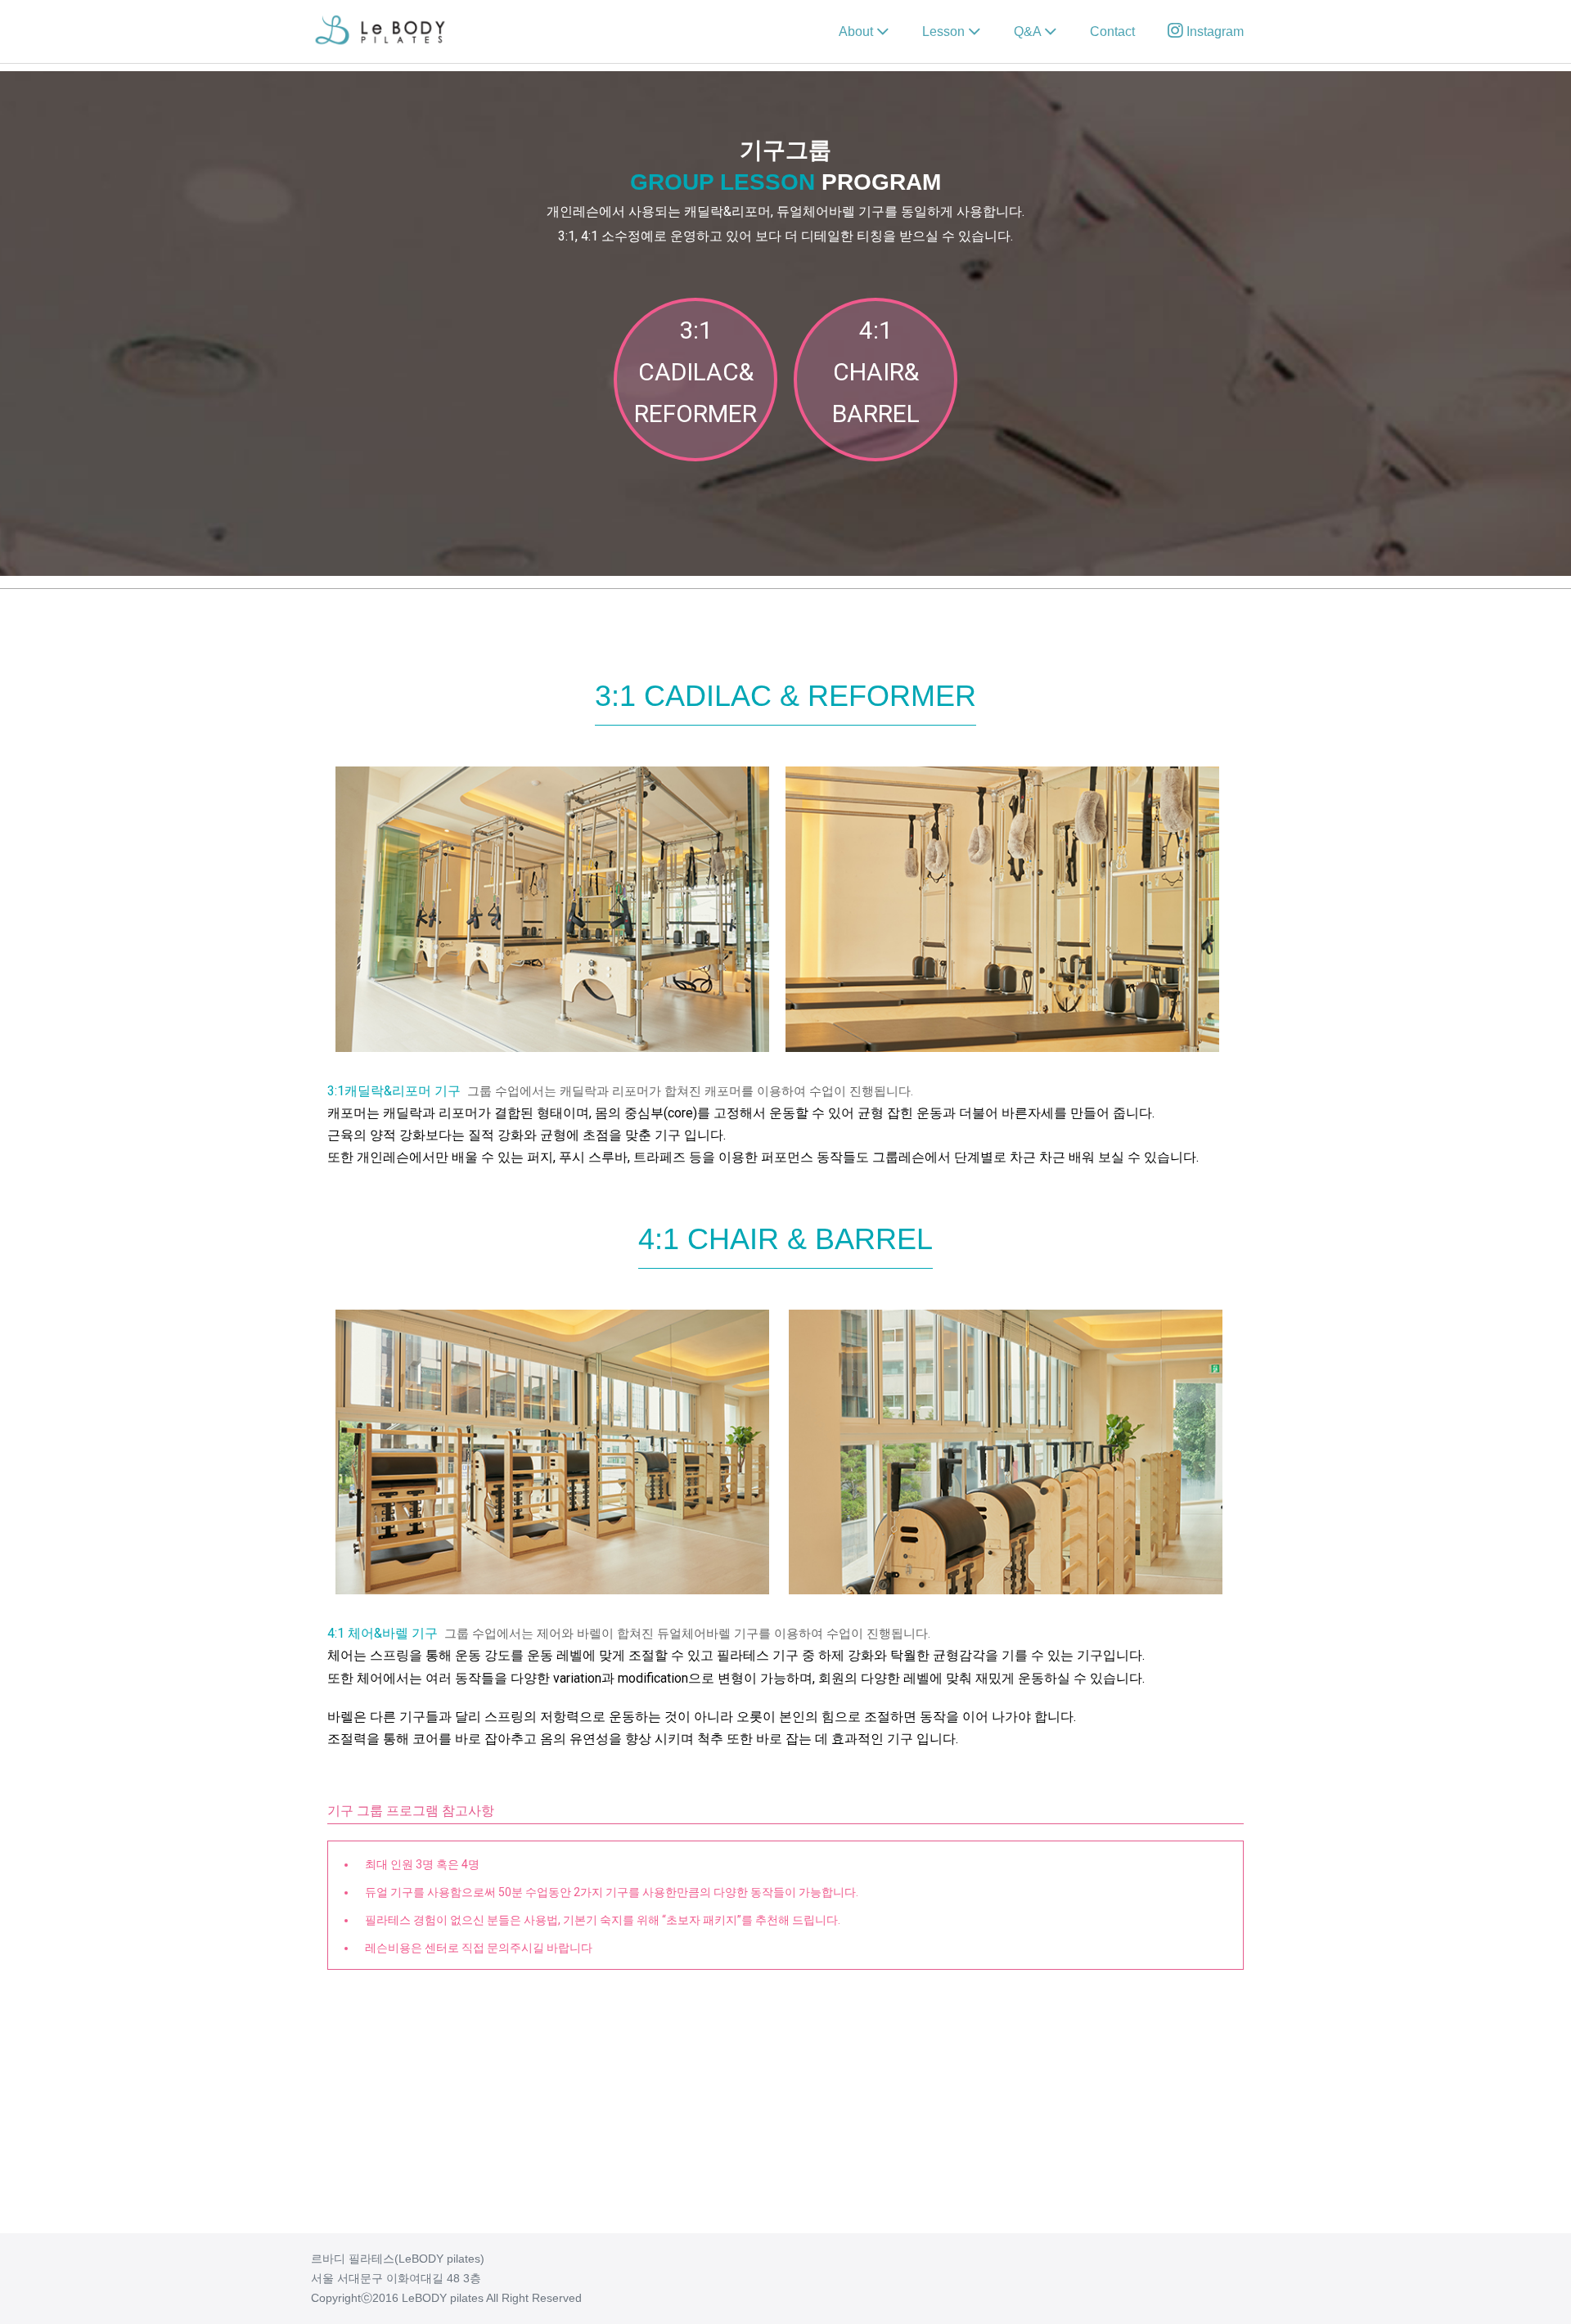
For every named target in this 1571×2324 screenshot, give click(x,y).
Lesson (945, 31)
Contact (1112, 31)
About (858, 31)
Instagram (1213, 31)
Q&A (1029, 31)
